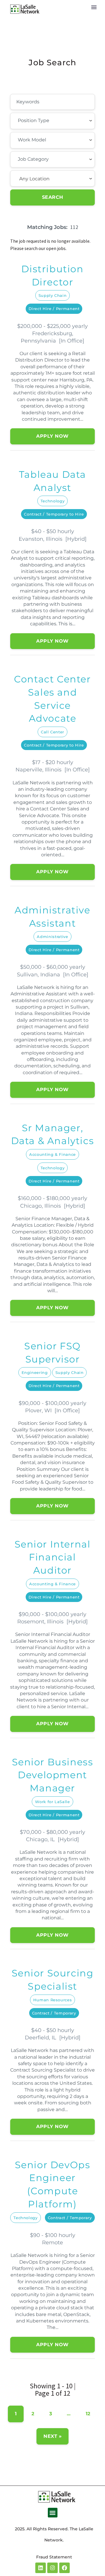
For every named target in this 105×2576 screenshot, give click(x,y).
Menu (94, 7)
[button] (53, 2513)
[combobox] (52, 121)
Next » (52, 2436)
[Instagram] (52, 2568)
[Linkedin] (41, 2568)
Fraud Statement (54, 2557)
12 (88, 2414)
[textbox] (50, 121)
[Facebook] (64, 2568)
